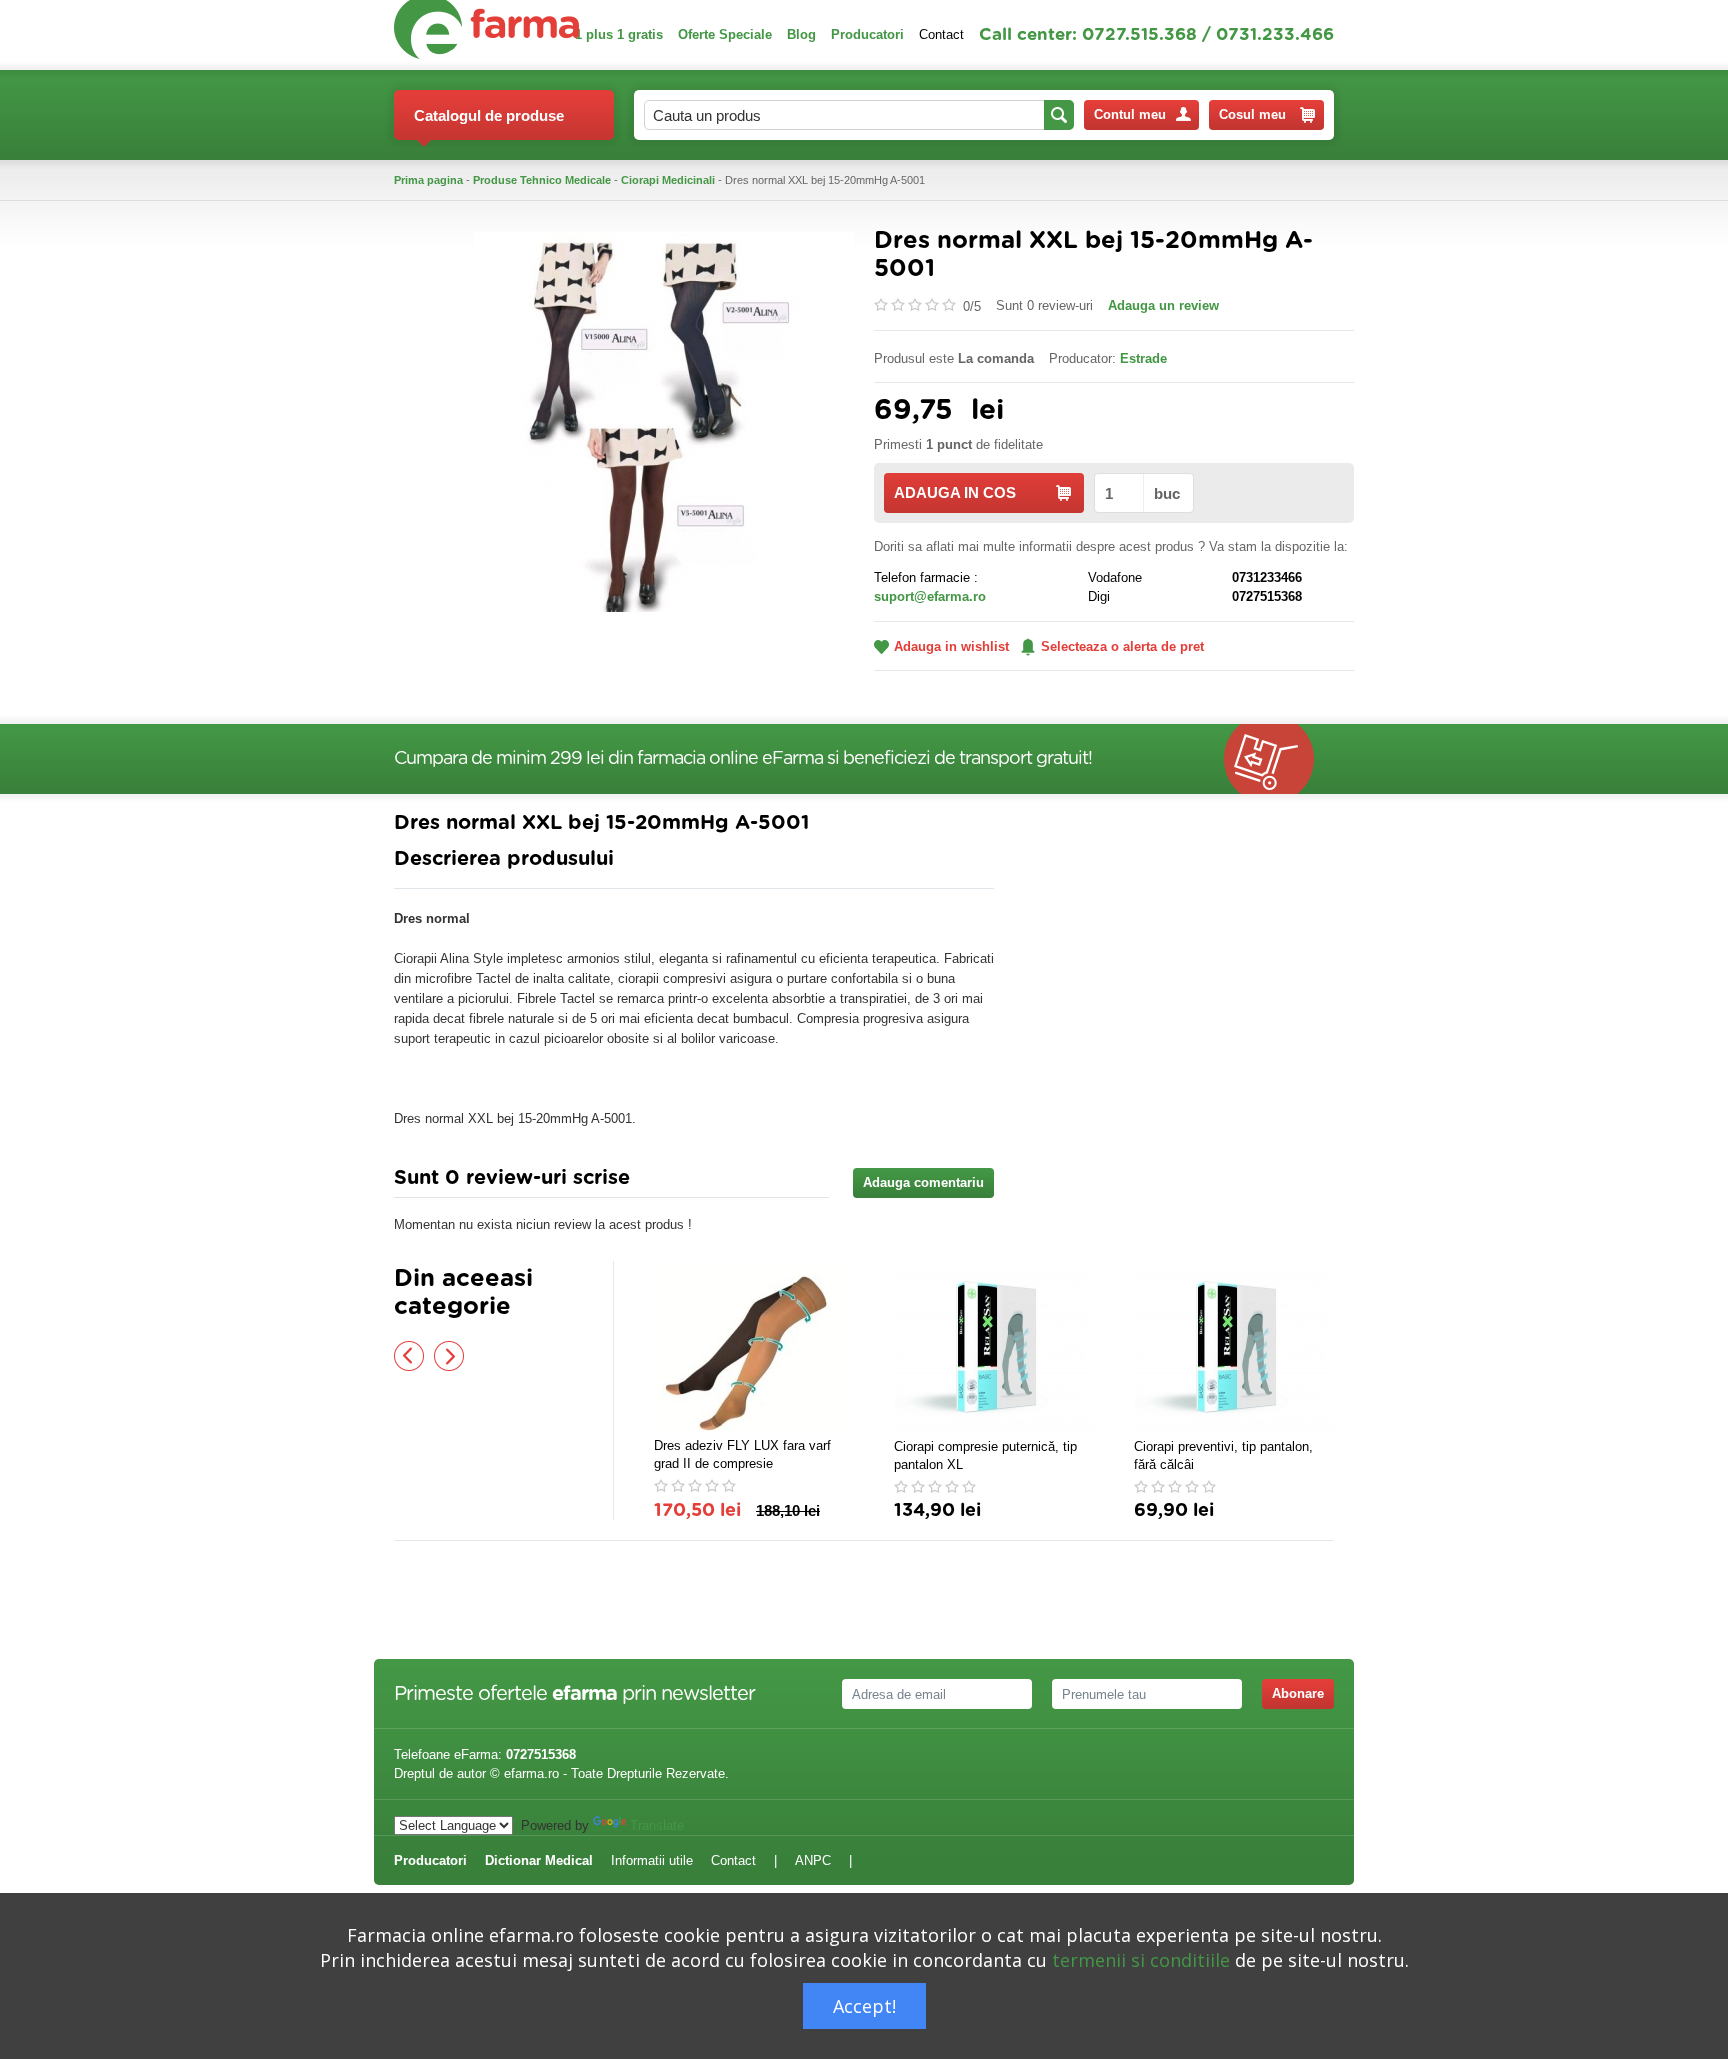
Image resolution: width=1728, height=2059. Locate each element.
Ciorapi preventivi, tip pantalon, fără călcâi (1223, 1455)
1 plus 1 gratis (619, 34)
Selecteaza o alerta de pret (1122, 646)
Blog (801, 34)
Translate (657, 1825)
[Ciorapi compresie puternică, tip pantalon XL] (994, 1347)
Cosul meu (1252, 114)
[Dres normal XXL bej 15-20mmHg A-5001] (664, 420)
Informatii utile (652, 1860)
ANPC (813, 1860)
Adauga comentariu (923, 1182)
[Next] (449, 1356)
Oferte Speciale (725, 34)
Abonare (1298, 1693)
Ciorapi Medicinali (668, 180)
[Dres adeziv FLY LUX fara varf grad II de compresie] (754, 1346)
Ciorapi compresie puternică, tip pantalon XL (985, 1455)
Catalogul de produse (489, 115)
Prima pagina (428, 180)
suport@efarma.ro (930, 596)
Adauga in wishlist (951, 646)
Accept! (864, 2006)
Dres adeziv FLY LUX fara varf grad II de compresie (742, 1454)
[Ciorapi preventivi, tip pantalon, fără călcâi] (1234, 1347)
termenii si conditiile (1141, 1960)
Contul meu (1130, 114)
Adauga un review (1163, 305)
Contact (941, 34)
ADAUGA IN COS (955, 492)
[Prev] (409, 1356)
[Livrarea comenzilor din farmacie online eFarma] (1279, 759)
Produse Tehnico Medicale (542, 180)
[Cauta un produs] (1059, 115)
